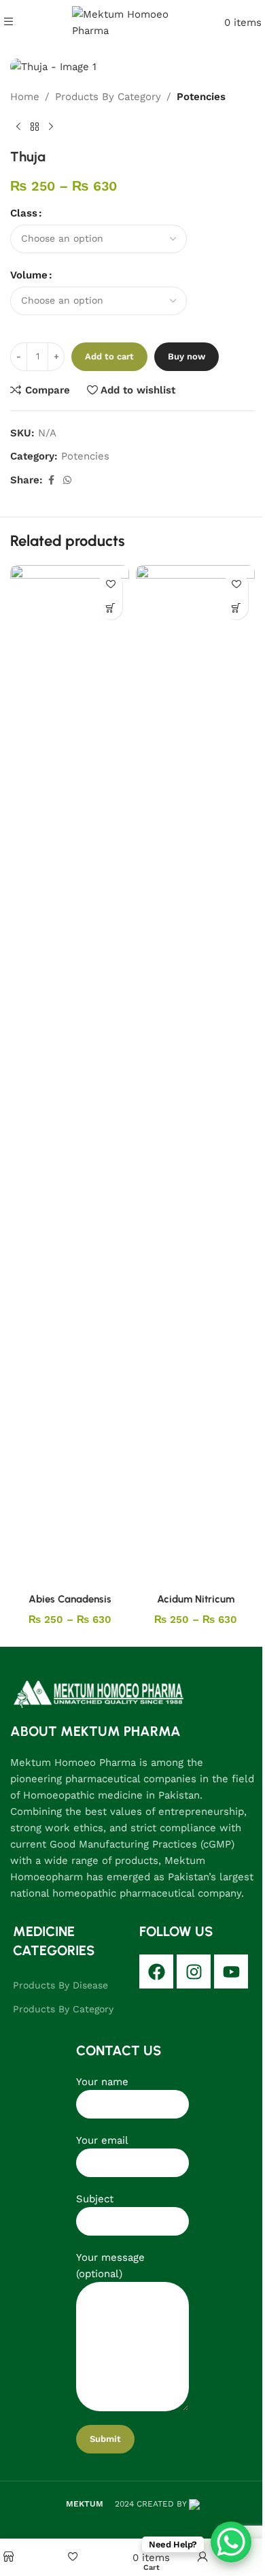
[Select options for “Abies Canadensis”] (110, 608)
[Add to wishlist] (110, 584)
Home (25, 97)
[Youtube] (231, 1971)
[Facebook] (156, 1971)
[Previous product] (18, 127)
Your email (102, 2140)
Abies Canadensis (70, 1599)
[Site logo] (133, 21)
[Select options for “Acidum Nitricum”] (236, 608)
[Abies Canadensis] (70, 1076)
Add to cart (109, 356)
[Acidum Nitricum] (195, 1076)
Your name (102, 2082)
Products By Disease (60, 1985)
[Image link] (99, 1694)
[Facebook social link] (51, 480)
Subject (95, 2199)
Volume (29, 275)
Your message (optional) (110, 2266)
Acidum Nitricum (196, 1599)
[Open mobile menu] (8, 22)
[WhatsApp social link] (67, 480)
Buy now (187, 356)
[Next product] (51, 127)
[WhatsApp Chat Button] (231, 2542)
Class (24, 213)
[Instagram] (194, 1971)
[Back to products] (35, 127)
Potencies (201, 97)
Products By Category (108, 97)
